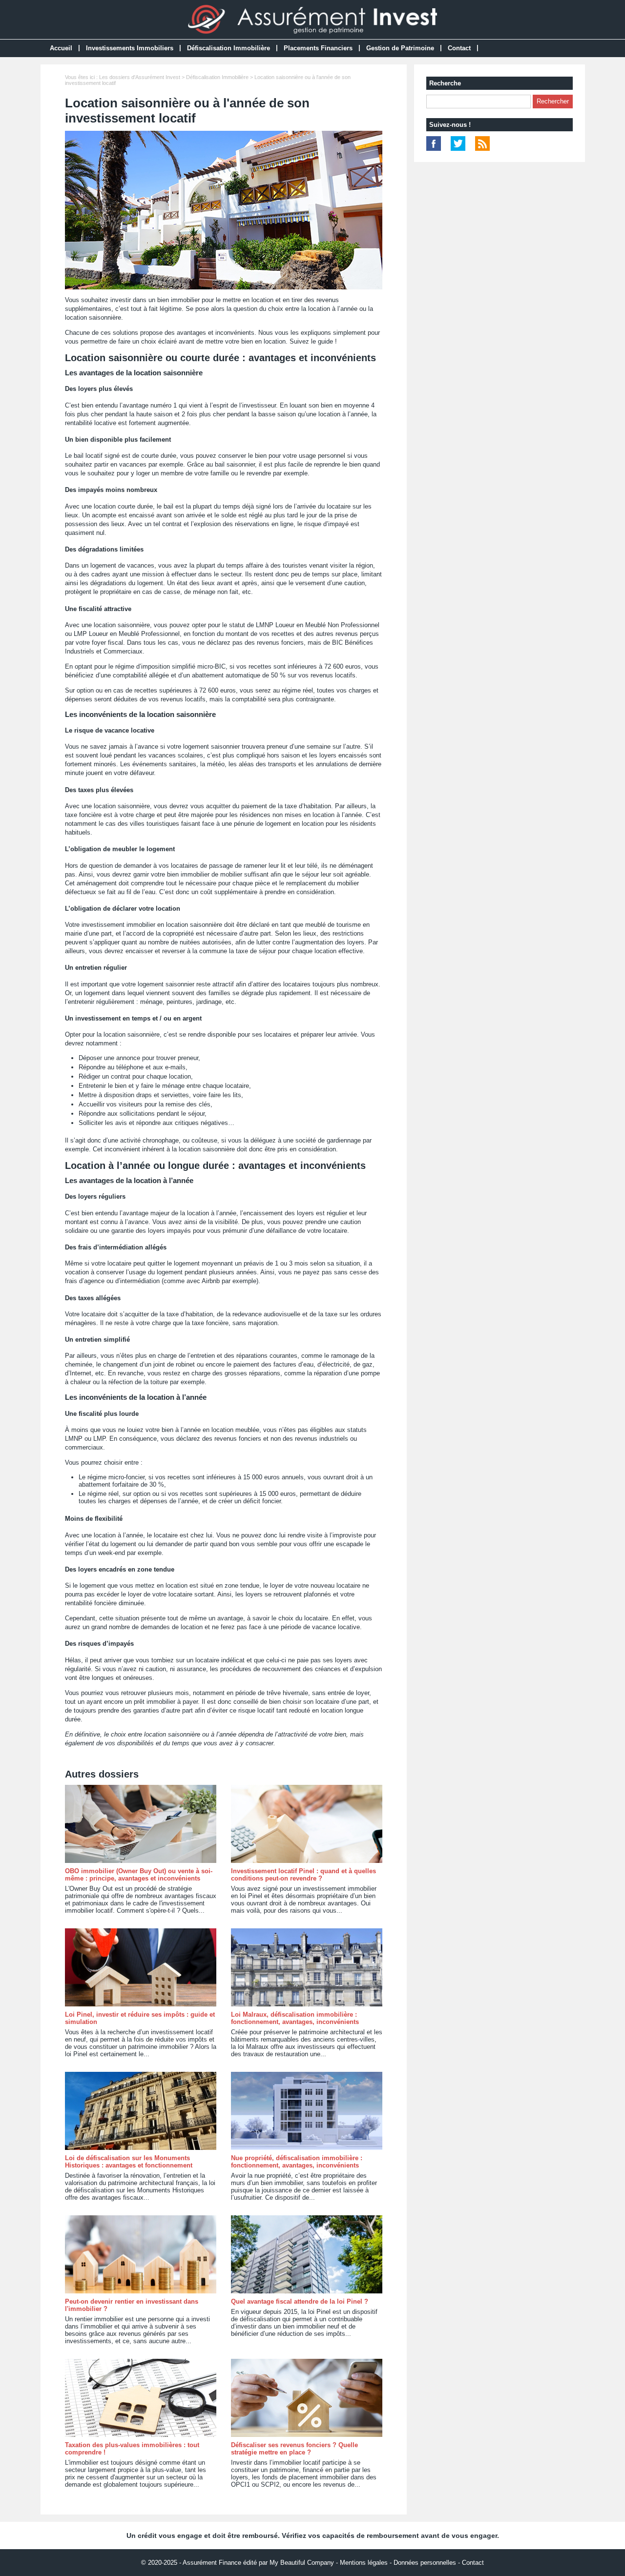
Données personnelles (425, 2563)
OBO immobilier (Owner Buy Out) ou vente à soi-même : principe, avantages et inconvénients (139, 1875)
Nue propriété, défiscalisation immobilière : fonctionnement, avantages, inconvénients (297, 2162)
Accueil (61, 48)
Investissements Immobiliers (130, 48)
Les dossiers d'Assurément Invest (140, 77)
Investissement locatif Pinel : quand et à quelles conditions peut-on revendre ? (303, 1875)
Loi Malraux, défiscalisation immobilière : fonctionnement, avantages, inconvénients (295, 2018)
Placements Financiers (318, 48)
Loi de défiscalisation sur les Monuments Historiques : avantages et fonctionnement (129, 2162)
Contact (459, 48)
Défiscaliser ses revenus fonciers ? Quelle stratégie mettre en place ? (294, 2449)
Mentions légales (364, 2563)
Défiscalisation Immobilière (229, 48)
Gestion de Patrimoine (400, 48)
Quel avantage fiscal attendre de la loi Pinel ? (300, 2301)
